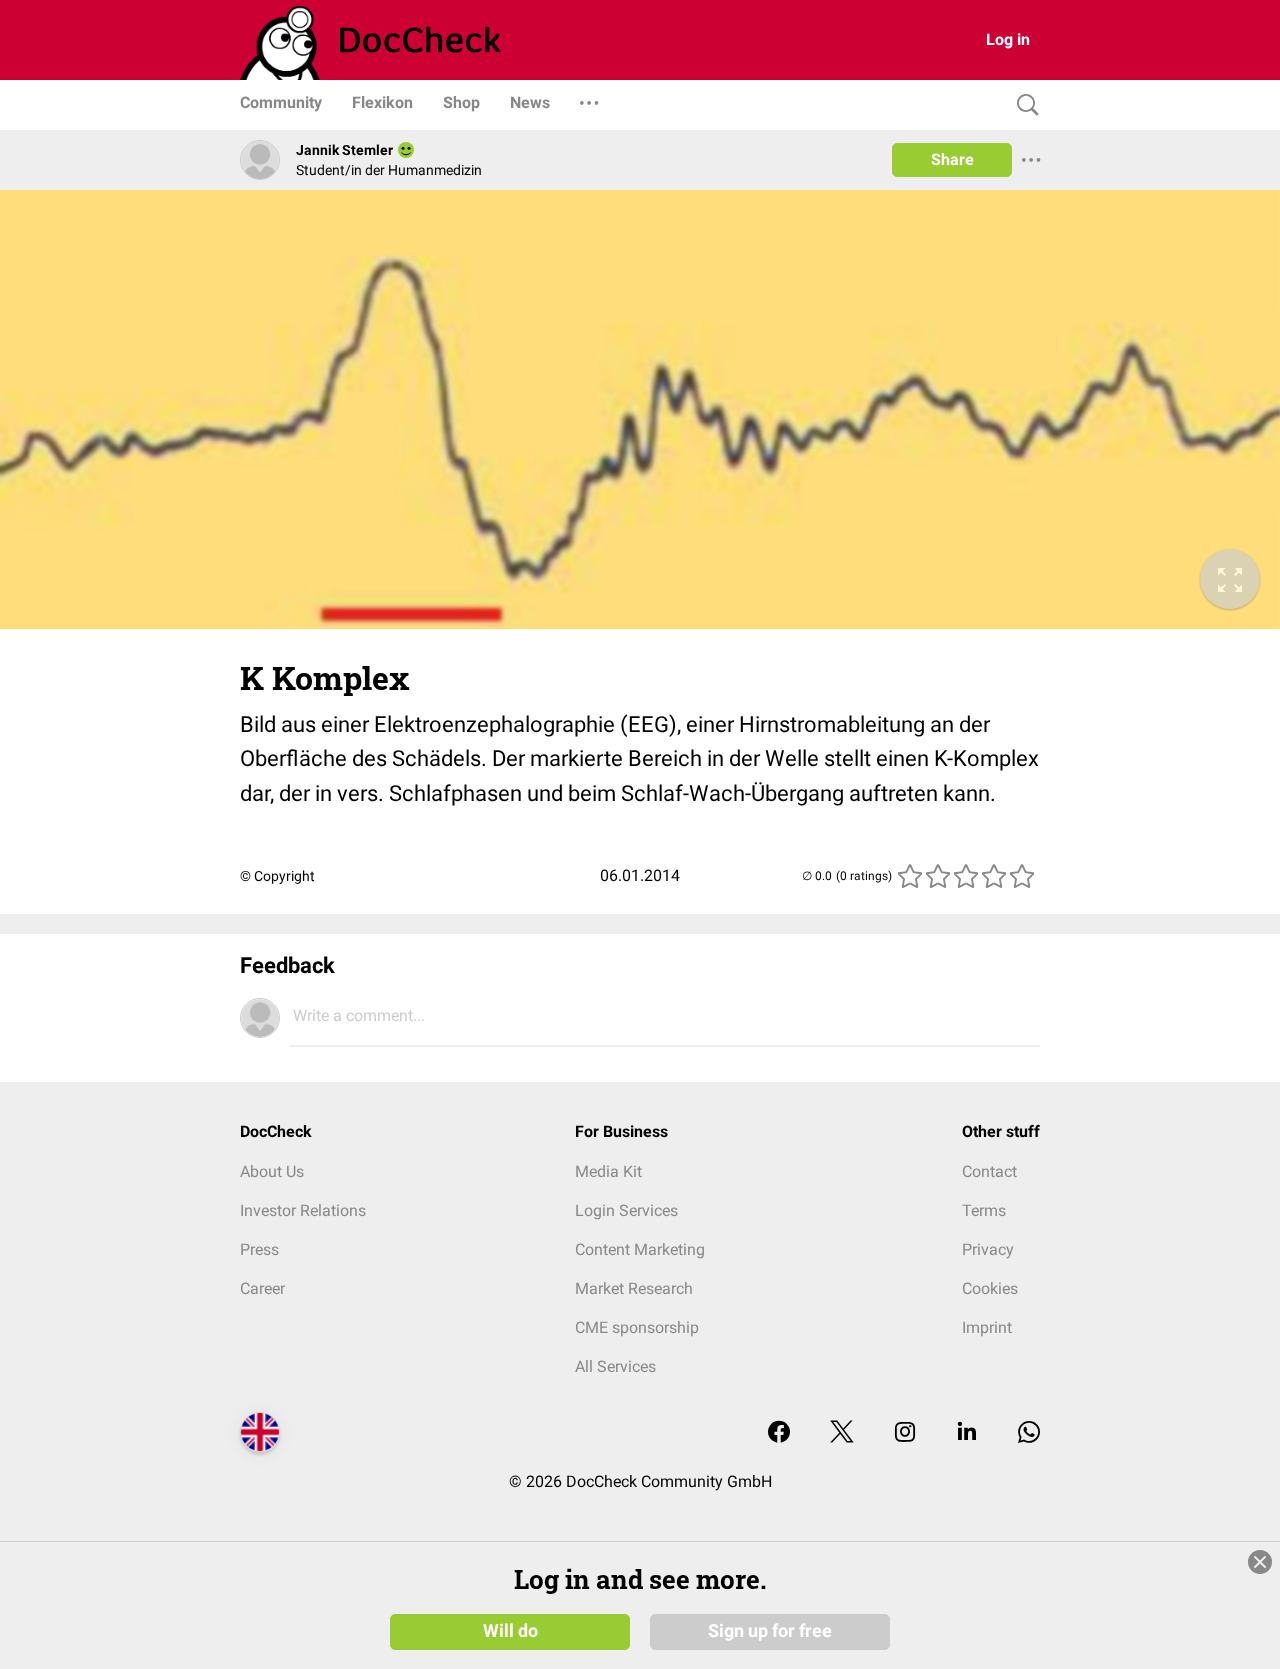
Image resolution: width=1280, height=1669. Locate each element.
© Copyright (277, 876)
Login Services (626, 1210)
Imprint (987, 1327)
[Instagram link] (905, 1433)
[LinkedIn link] (967, 1433)
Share (952, 159)
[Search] (1023, 105)
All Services (615, 1366)
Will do (510, 1631)
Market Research (634, 1288)
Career (262, 1288)
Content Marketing (640, 1249)
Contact (989, 1171)
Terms (984, 1210)
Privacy (988, 1249)
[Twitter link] (842, 1433)
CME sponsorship (637, 1327)
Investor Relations (303, 1210)
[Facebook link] (779, 1433)
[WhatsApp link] (1029, 1433)
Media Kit (608, 1171)
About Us (272, 1171)
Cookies (990, 1288)
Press (259, 1249)
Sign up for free (770, 1631)
